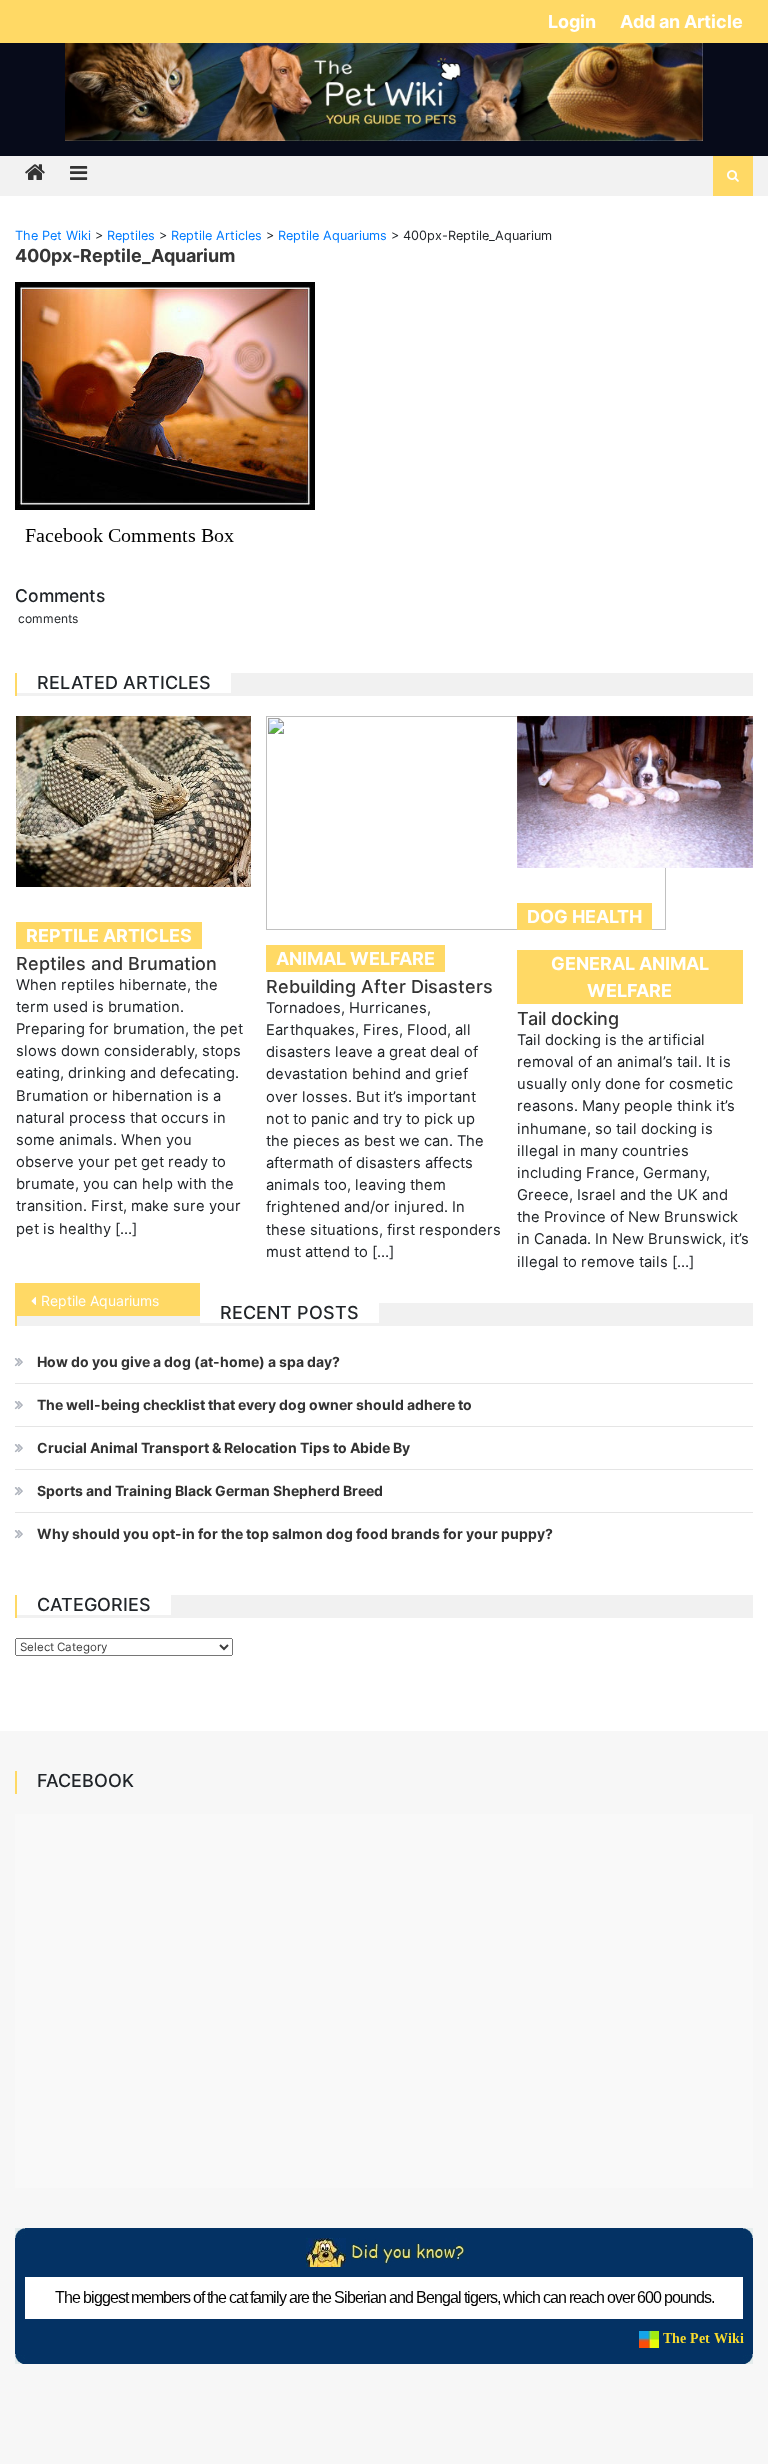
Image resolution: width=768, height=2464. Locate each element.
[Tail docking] (635, 792)
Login (574, 21)
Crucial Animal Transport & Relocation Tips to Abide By (223, 1447)
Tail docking (568, 1018)
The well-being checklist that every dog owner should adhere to (254, 1404)
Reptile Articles (109, 935)
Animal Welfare (355, 958)
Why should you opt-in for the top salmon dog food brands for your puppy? (295, 1533)
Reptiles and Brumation (116, 963)
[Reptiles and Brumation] (134, 801)
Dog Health (584, 916)
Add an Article (681, 21)
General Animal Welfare (630, 977)
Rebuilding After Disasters (379, 986)
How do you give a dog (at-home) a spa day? (188, 1361)
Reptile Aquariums (100, 1300)
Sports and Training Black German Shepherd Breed (210, 1490)
